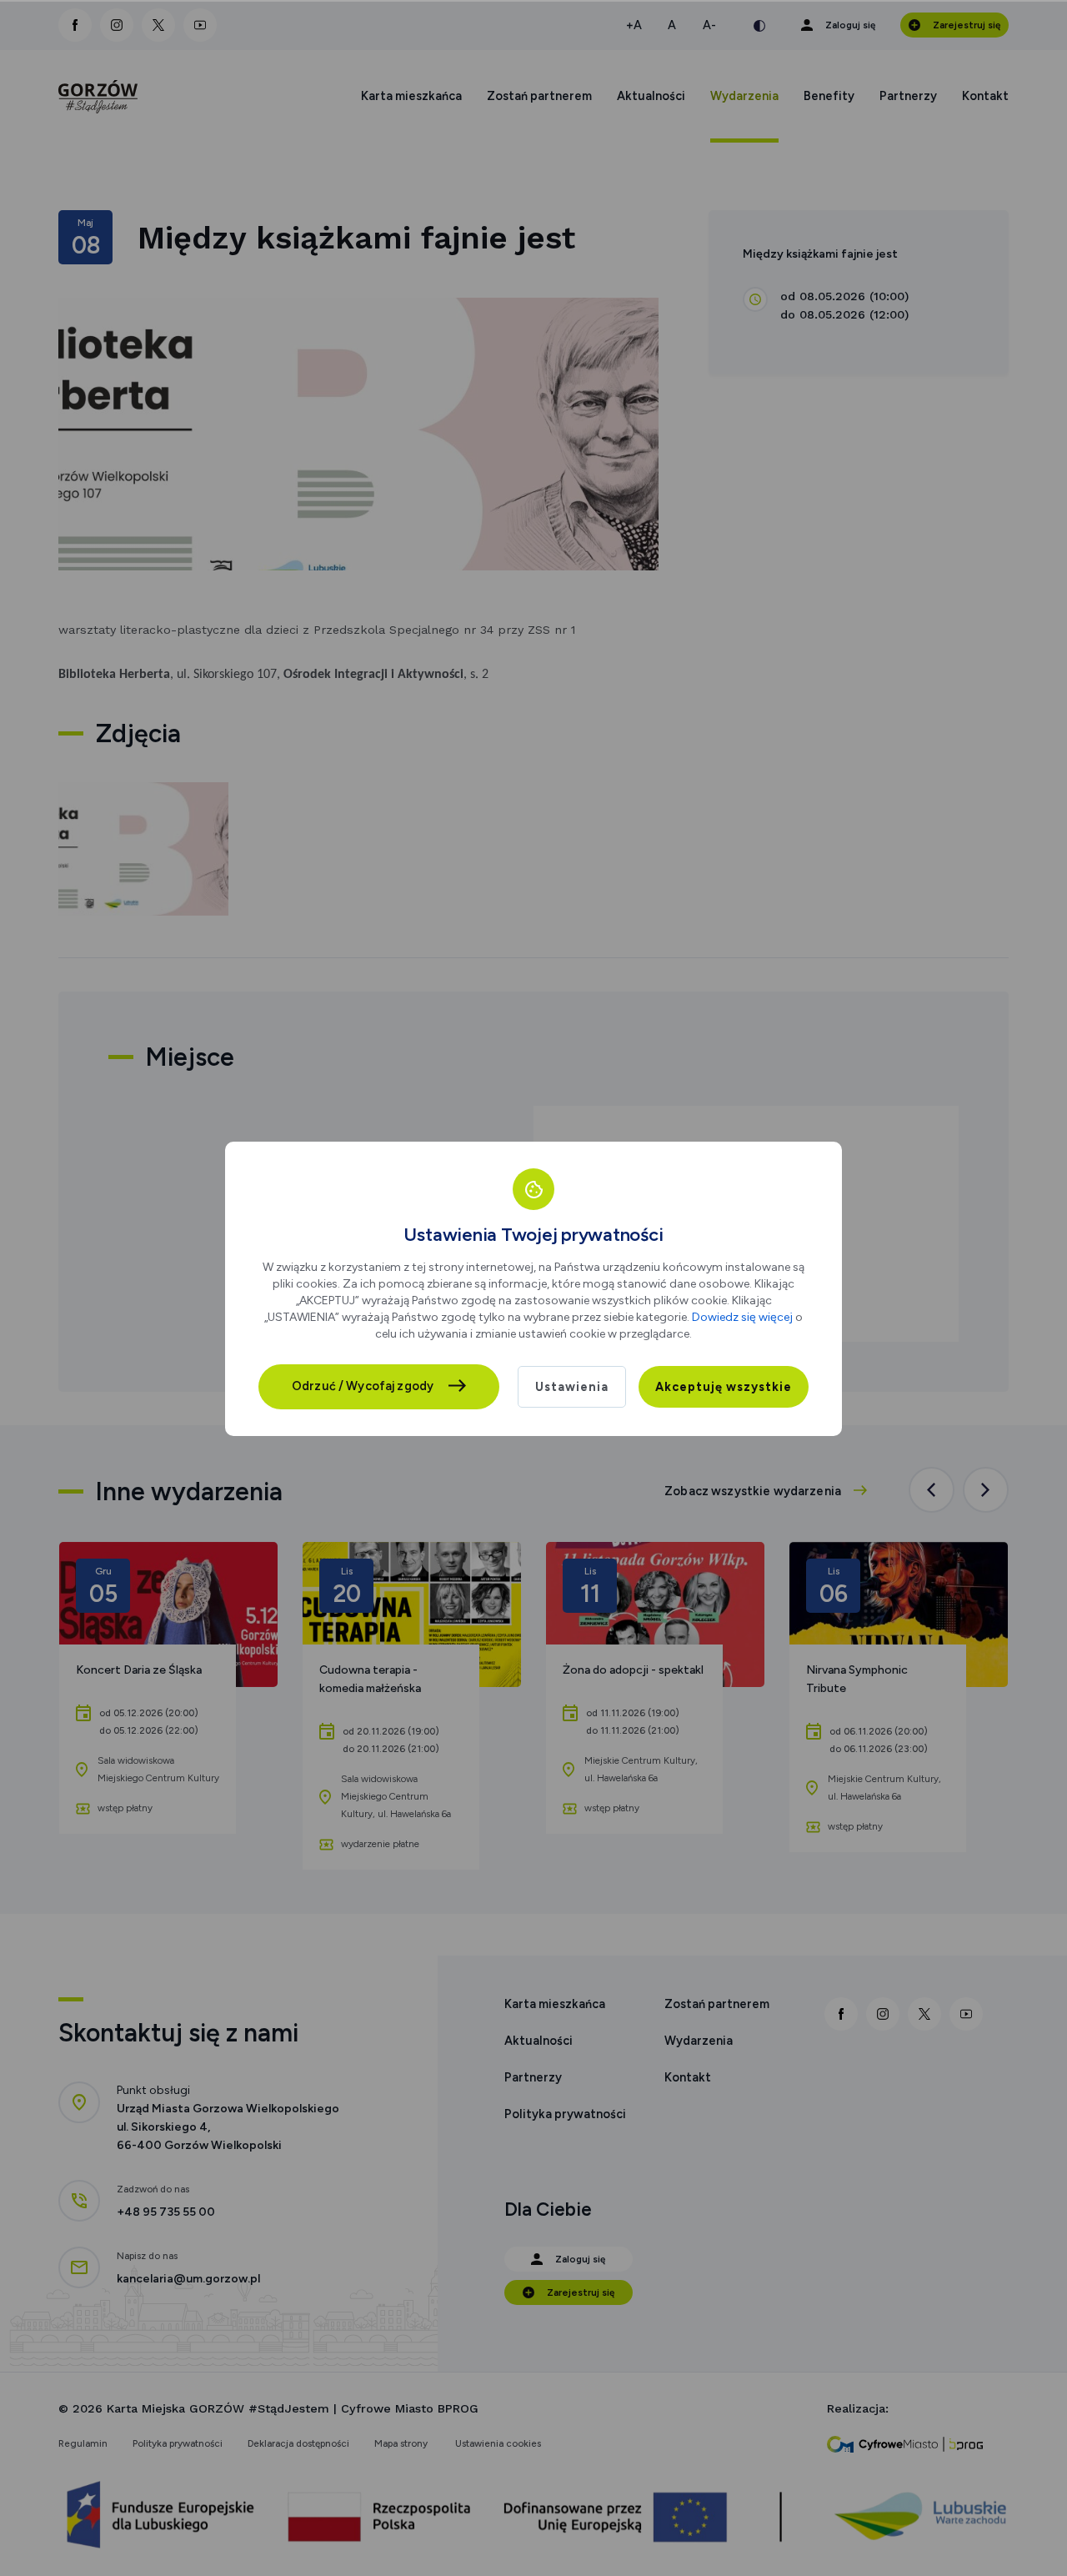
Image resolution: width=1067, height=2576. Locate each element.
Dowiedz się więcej (742, 1317)
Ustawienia (572, 1387)
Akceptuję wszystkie (724, 1387)
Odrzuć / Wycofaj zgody (363, 1386)
